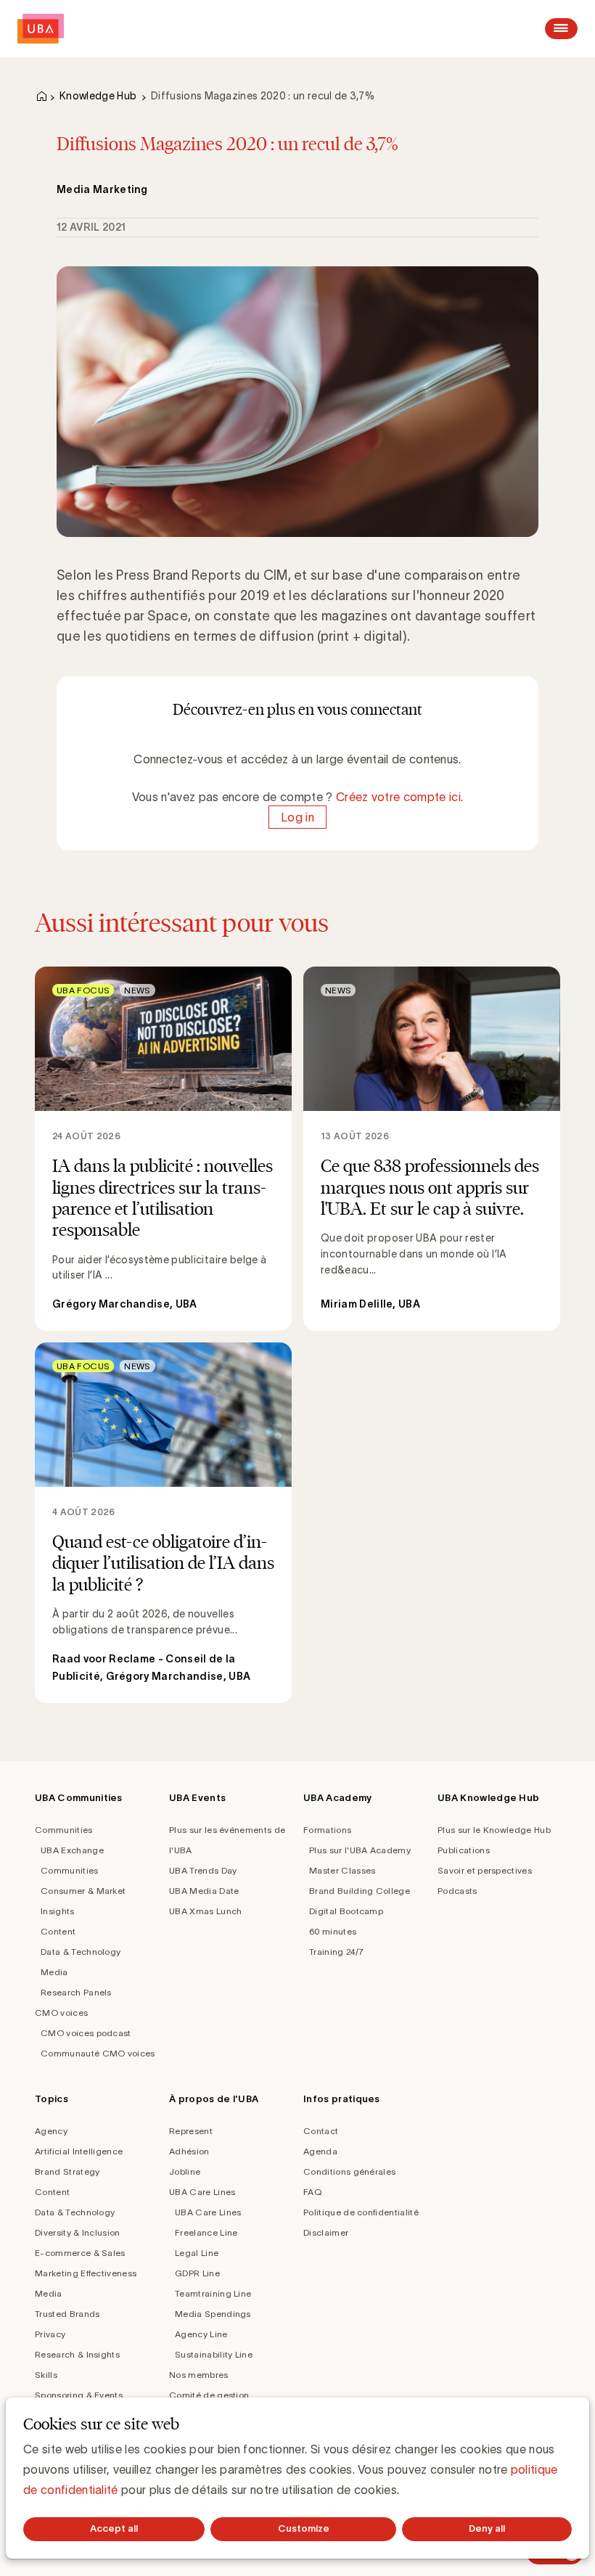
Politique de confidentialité (361, 2212)
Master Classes (342, 1870)
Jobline (185, 2171)
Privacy (50, 2334)
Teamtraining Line (213, 2293)
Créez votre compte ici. (399, 797)
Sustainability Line (214, 2354)
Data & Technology (81, 1952)
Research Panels (76, 1992)
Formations (327, 1830)
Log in (297, 817)
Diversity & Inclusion (78, 2232)
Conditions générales (349, 2171)
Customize (304, 2528)
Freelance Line (206, 2232)
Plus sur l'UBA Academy (360, 1850)
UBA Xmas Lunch (205, 1911)
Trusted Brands (67, 2314)
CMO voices (61, 2013)
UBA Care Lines (202, 2192)
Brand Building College (360, 1891)
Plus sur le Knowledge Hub (494, 1830)
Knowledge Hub (98, 96)
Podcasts (457, 1891)
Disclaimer (326, 2232)
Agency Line (201, 2334)
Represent (191, 2131)
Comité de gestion (209, 2395)
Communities (64, 1830)
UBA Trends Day (203, 1870)
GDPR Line (197, 2273)
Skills (46, 2375)
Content (58, 1931)
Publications (464, 1850)
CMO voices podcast (86, 2033)
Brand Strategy (67, 2171)
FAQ (312, 2192)
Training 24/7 (336, 1952)
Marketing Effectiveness (86, 2273)
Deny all (487, 2528)
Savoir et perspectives (485, 1870)
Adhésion (189, 2151)
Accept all (114, 2528)
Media (54, 1972)
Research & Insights (77, 2354)
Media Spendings (213, 2314)
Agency (51, 2131)
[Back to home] (41, 29)
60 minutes (333, 1931)
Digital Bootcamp (346, 1911)
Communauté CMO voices (98, 2053)
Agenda (320, 2151)
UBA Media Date (204, 1891)
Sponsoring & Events (79, 2395)
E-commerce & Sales (80, 2253)
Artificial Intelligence (79, 2151)
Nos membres (199, 2375)
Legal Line (197, 2253)
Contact (321, 2131)
